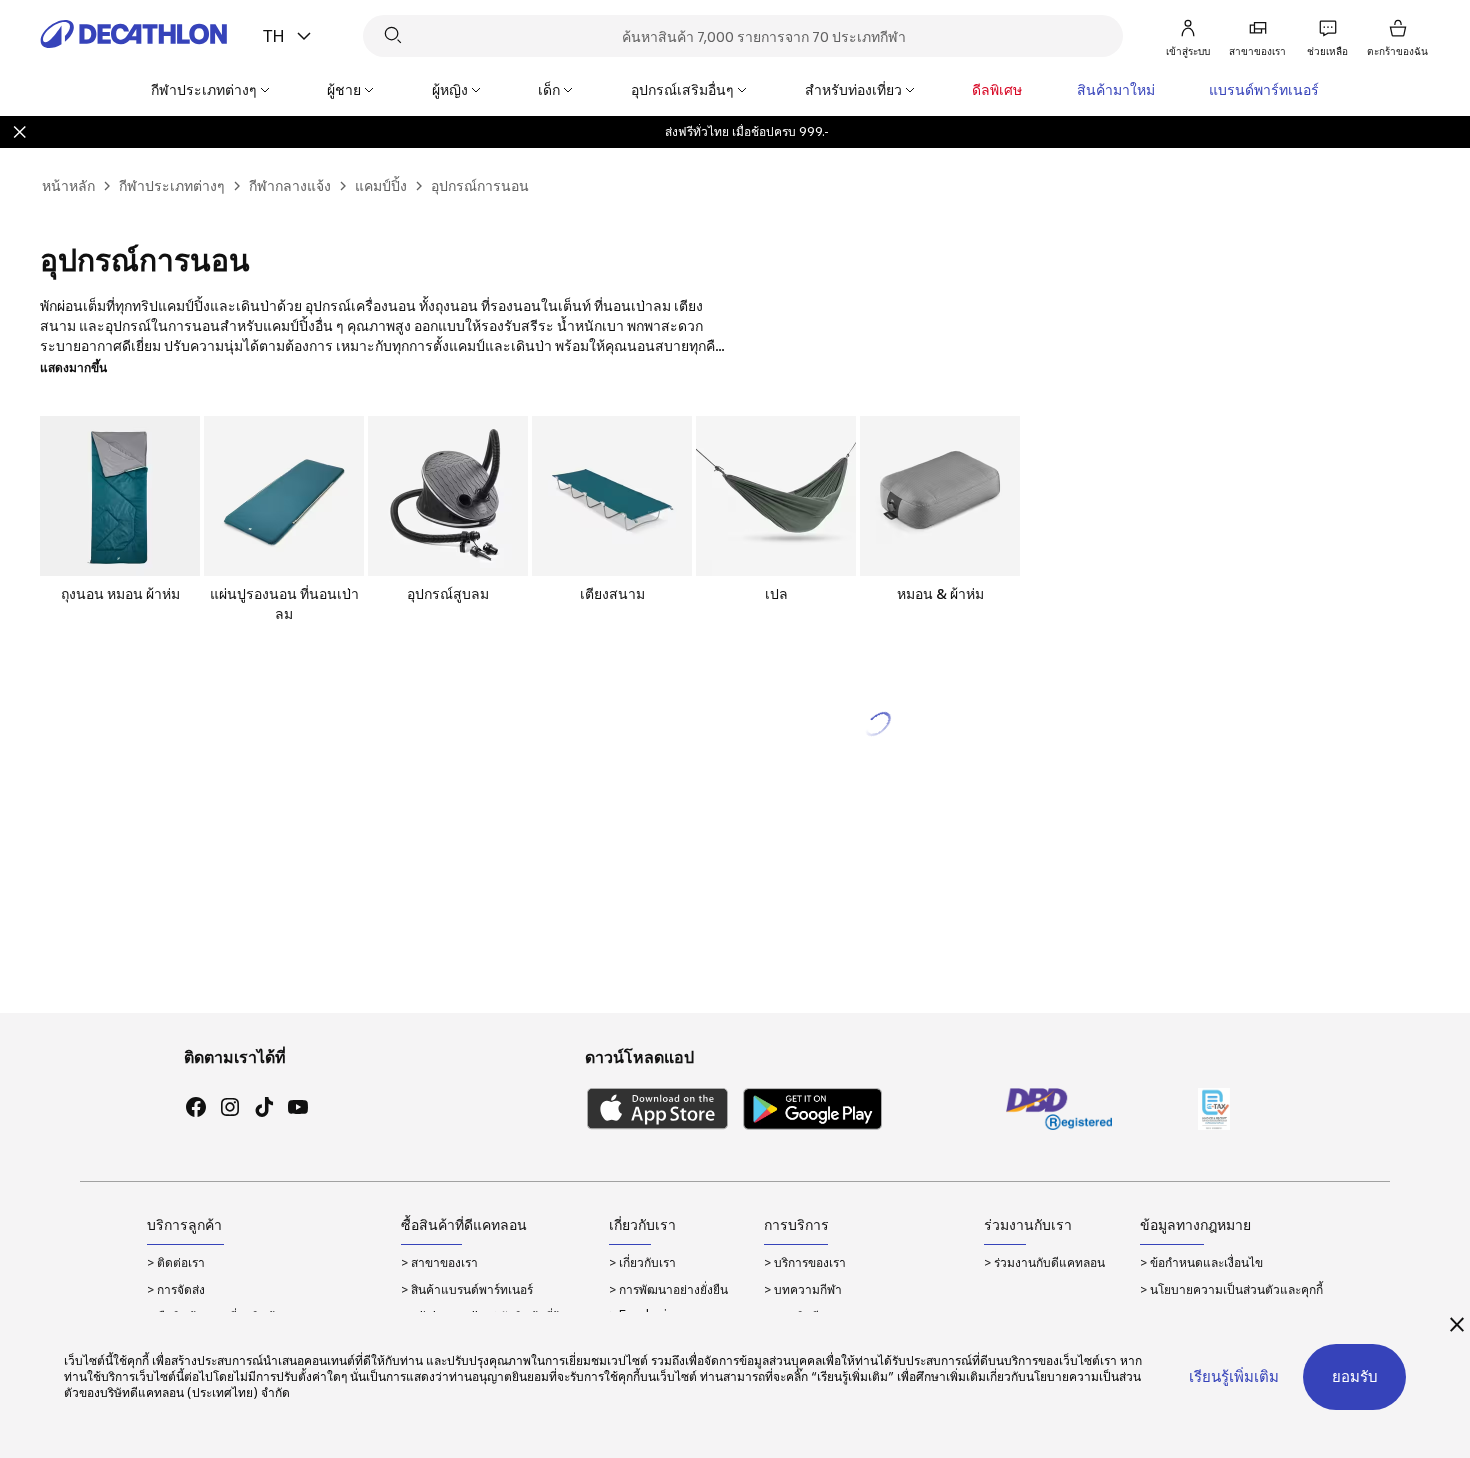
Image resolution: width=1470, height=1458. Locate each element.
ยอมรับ (1355, 1376)
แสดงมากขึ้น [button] (73, 367)
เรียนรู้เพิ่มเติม (1234, 1376)
